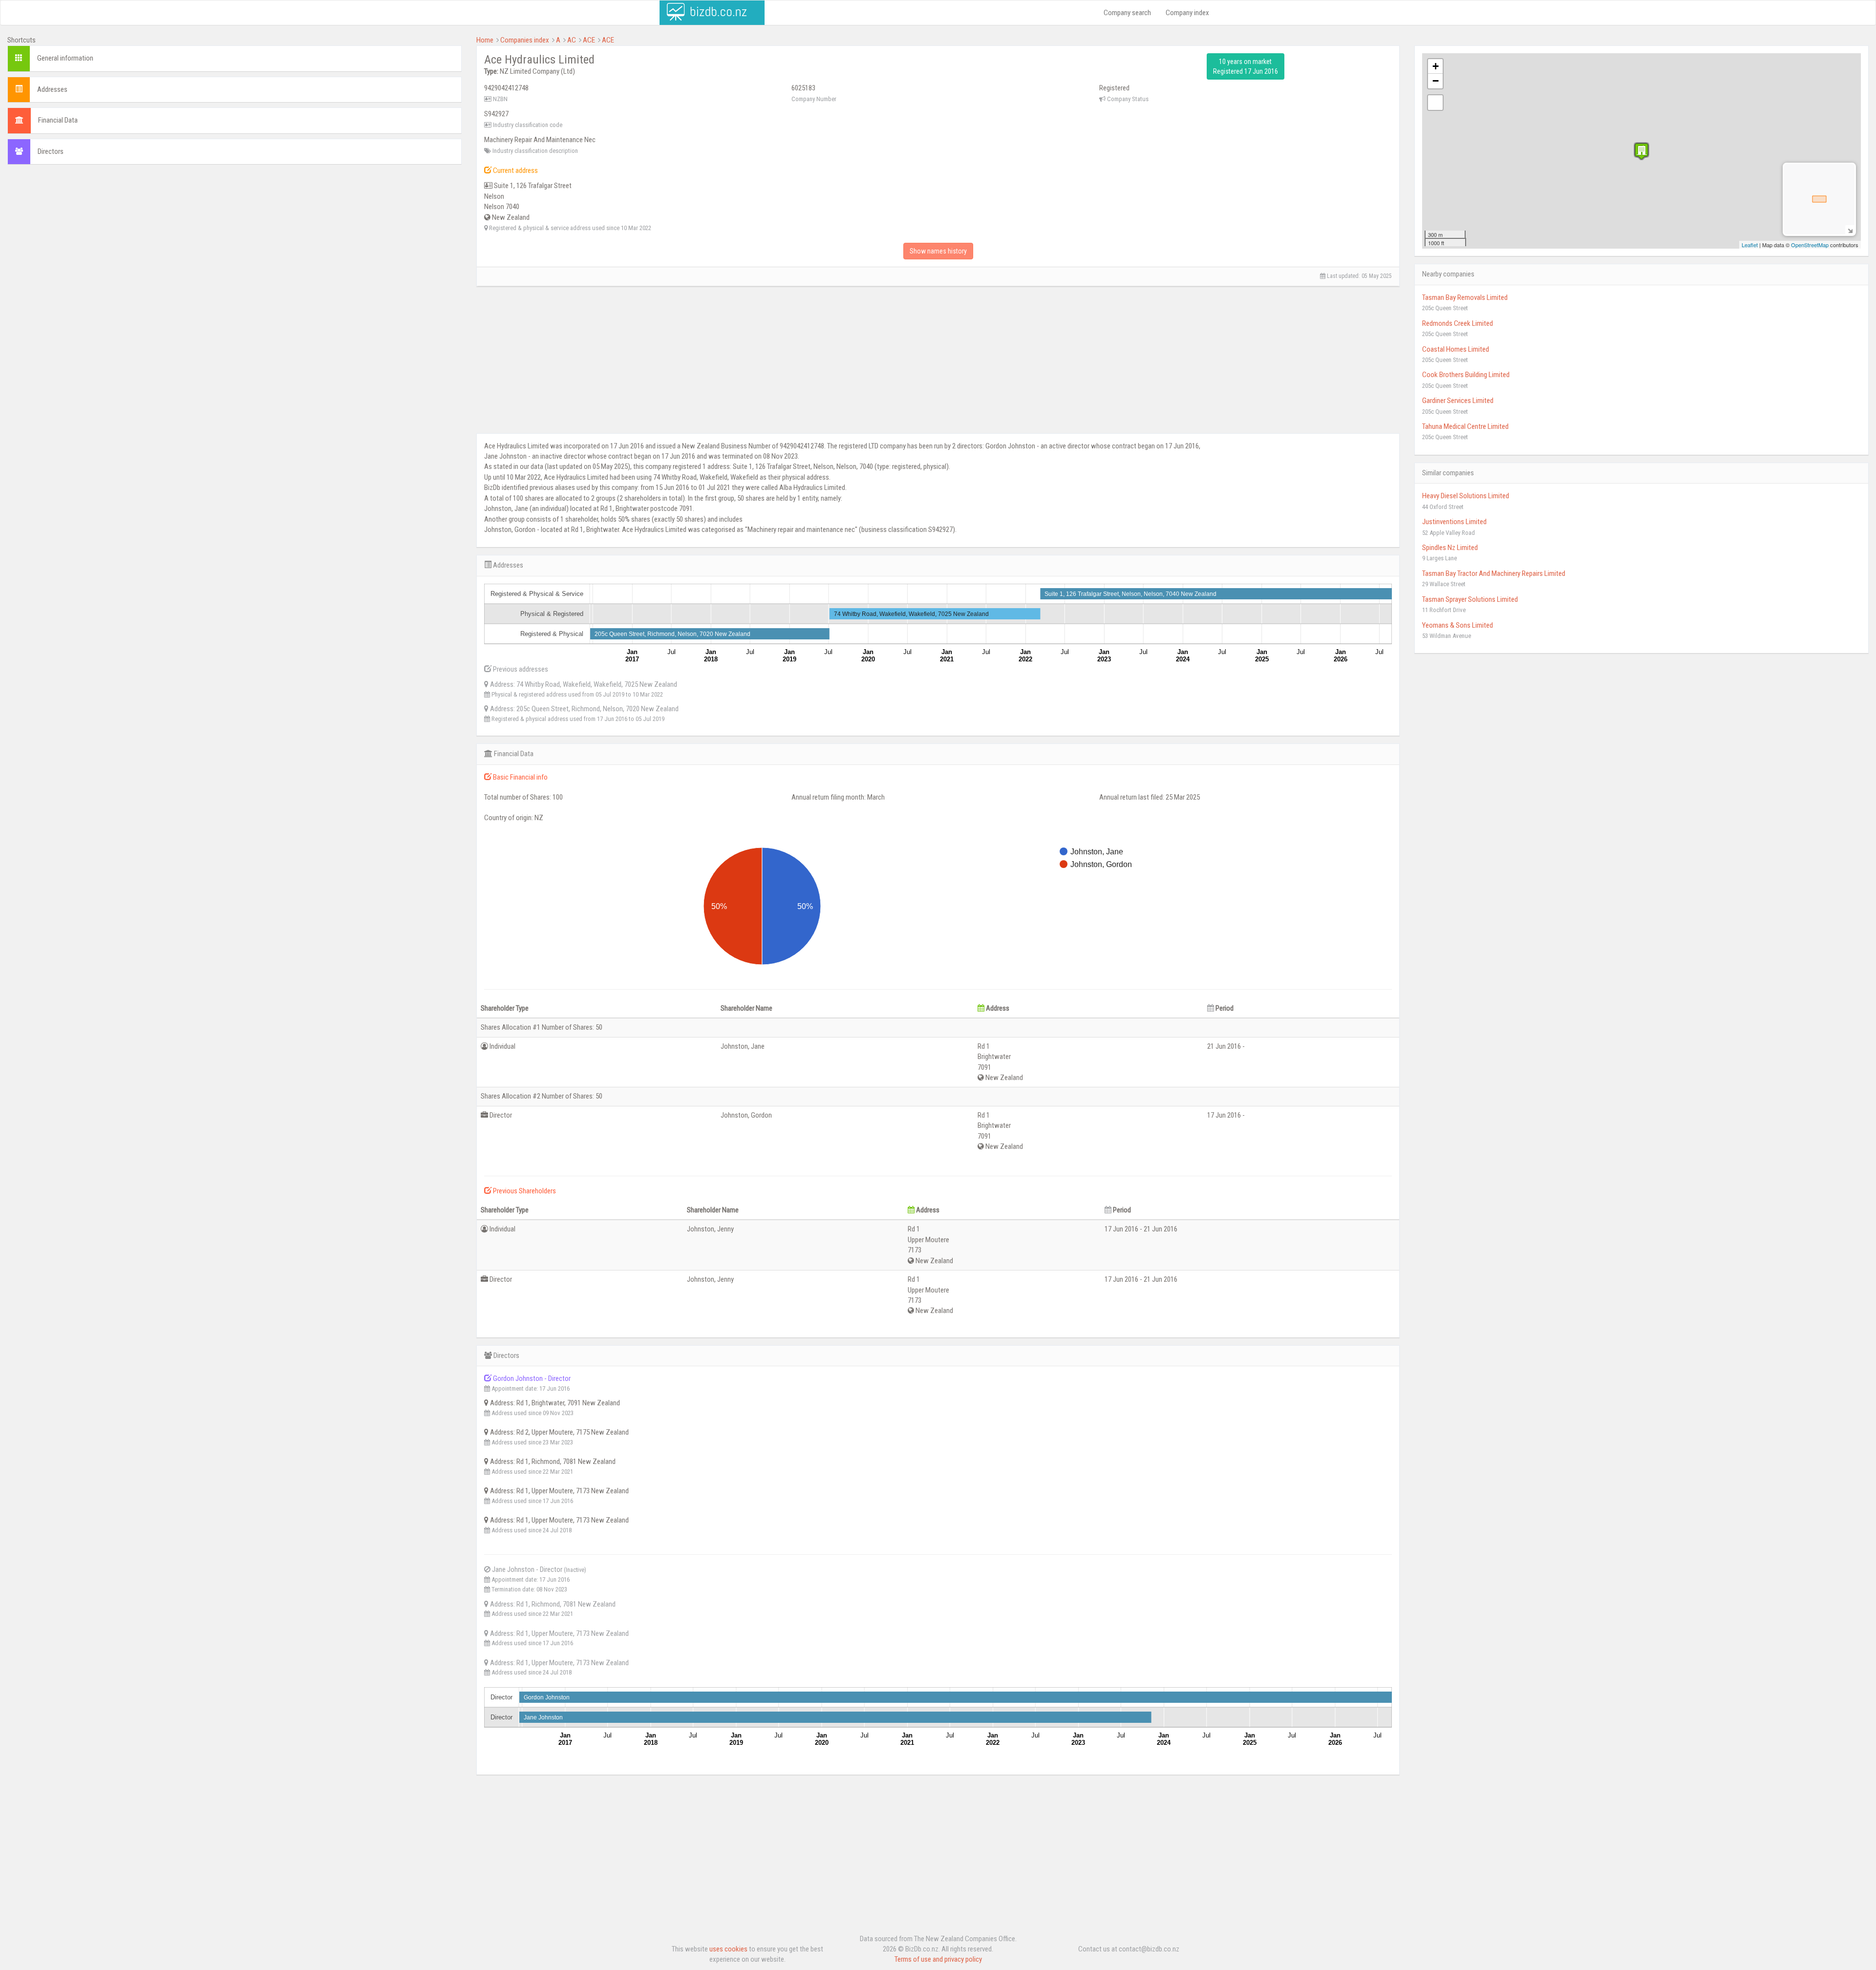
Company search (1127, 13)
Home (485, 40)
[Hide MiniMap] (1850, 230)
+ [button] (1436, 66)
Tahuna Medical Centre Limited (1465, 426)
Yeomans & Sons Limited (1458, 625)
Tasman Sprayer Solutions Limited (1470, 599)
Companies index (525, 40)
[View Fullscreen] (1435, 103)
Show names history (938, 251)
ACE (589, 40)
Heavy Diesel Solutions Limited (1466, 496)
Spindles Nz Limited (1450, 548)
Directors (51, 151)
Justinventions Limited (1454, 522)
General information (65, 58)
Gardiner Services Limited (1458, 401)
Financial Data (58, 120)
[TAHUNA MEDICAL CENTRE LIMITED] (1641, 151)
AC (572, 40)
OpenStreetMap (1810, 245)
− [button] (1436, 81)
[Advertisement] (234, 243)
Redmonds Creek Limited (1458, 323)
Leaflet (1750, 245)
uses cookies (728, 1949)
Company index (1187, 13)
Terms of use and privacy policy (938, 1959)
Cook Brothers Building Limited (1466, 375)
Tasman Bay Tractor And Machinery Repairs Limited (1494, 573)
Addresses (52, 89)
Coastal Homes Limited (1456, 349)
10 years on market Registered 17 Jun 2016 (1246, 66)
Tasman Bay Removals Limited (1465, 297)
